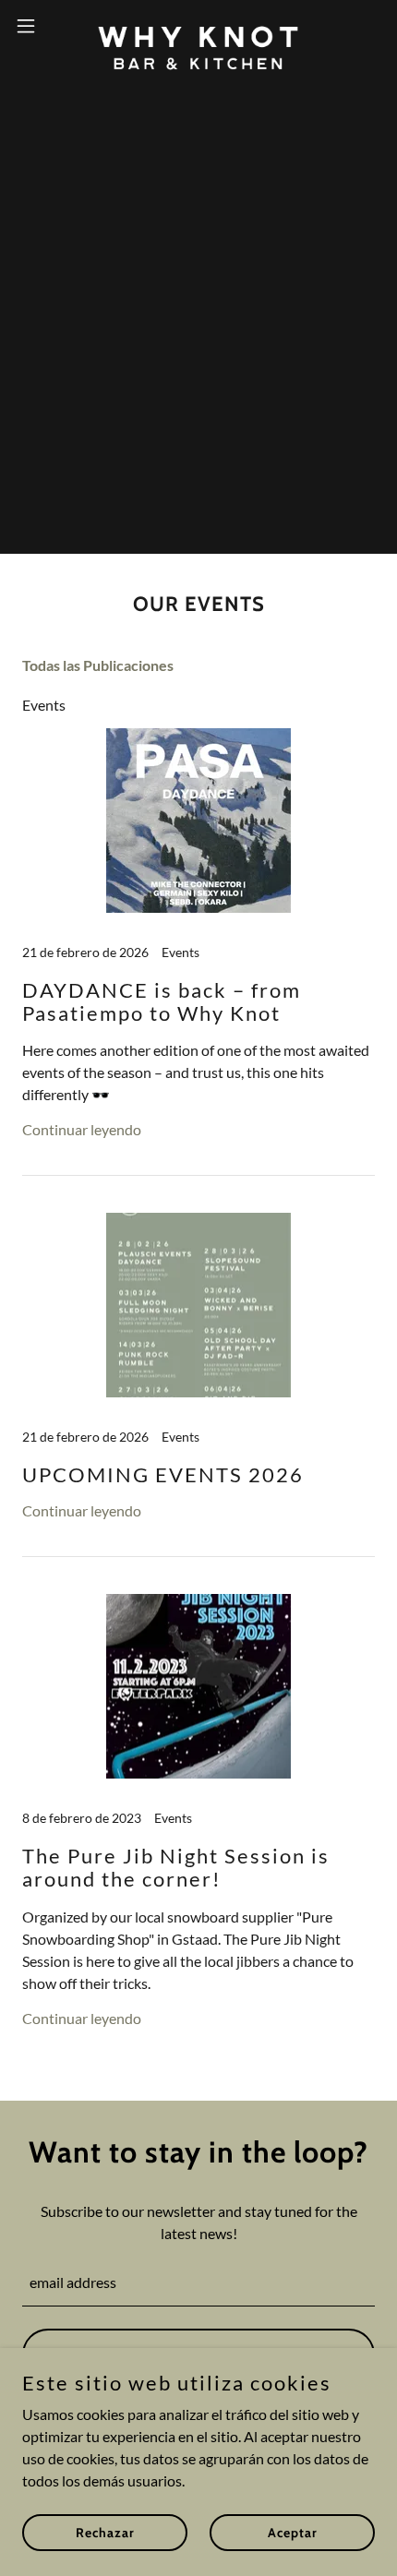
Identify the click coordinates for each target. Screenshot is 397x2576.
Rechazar (105, 2532)
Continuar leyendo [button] (82, 1129)
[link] (198, 26)
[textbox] (198, 2283)
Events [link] (44, 705)
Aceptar (293, 2532)
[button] (36, 26)
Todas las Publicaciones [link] (98, 665)
